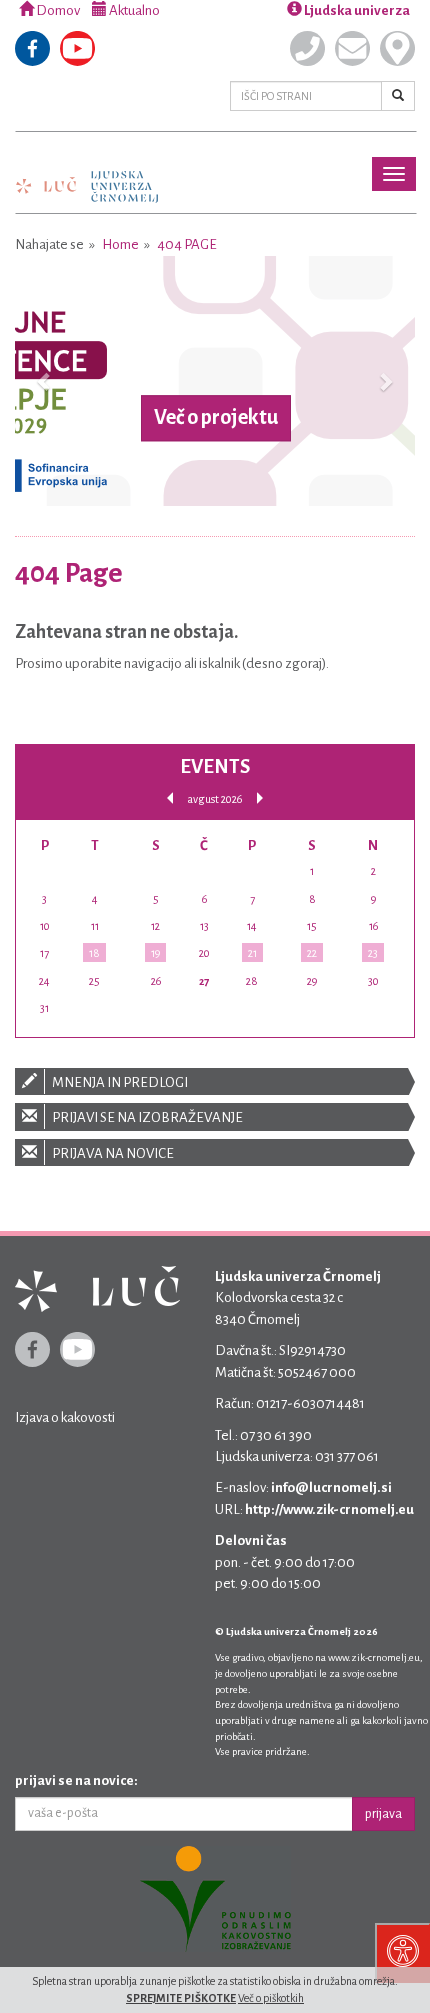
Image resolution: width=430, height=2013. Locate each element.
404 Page (187, 244)
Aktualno (133, 10)
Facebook (32, 48)
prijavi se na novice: (76, 1780)
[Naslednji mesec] (260, 798)
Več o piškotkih (271, 1998)
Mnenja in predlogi (119, 1082)
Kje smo (397, 48)
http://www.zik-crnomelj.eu (329, 1509)
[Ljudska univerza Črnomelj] (87, 172)
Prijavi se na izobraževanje (146, 1117)
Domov (57, 10)
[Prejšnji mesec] (170, 798)
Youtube (77, 48)
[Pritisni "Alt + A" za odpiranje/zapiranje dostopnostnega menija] (402, 1953)
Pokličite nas (307, 48)
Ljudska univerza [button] (356, 10)
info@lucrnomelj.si (331, 1487)
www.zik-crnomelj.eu (374, 1657)
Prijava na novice (112, 1153)
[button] (45, 381)
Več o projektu (216, 418)
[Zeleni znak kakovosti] (215, 1899)
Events (215, 766)
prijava (383, 1814)
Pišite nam (352, 48)
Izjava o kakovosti (65, 1417)
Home (120, 244)
